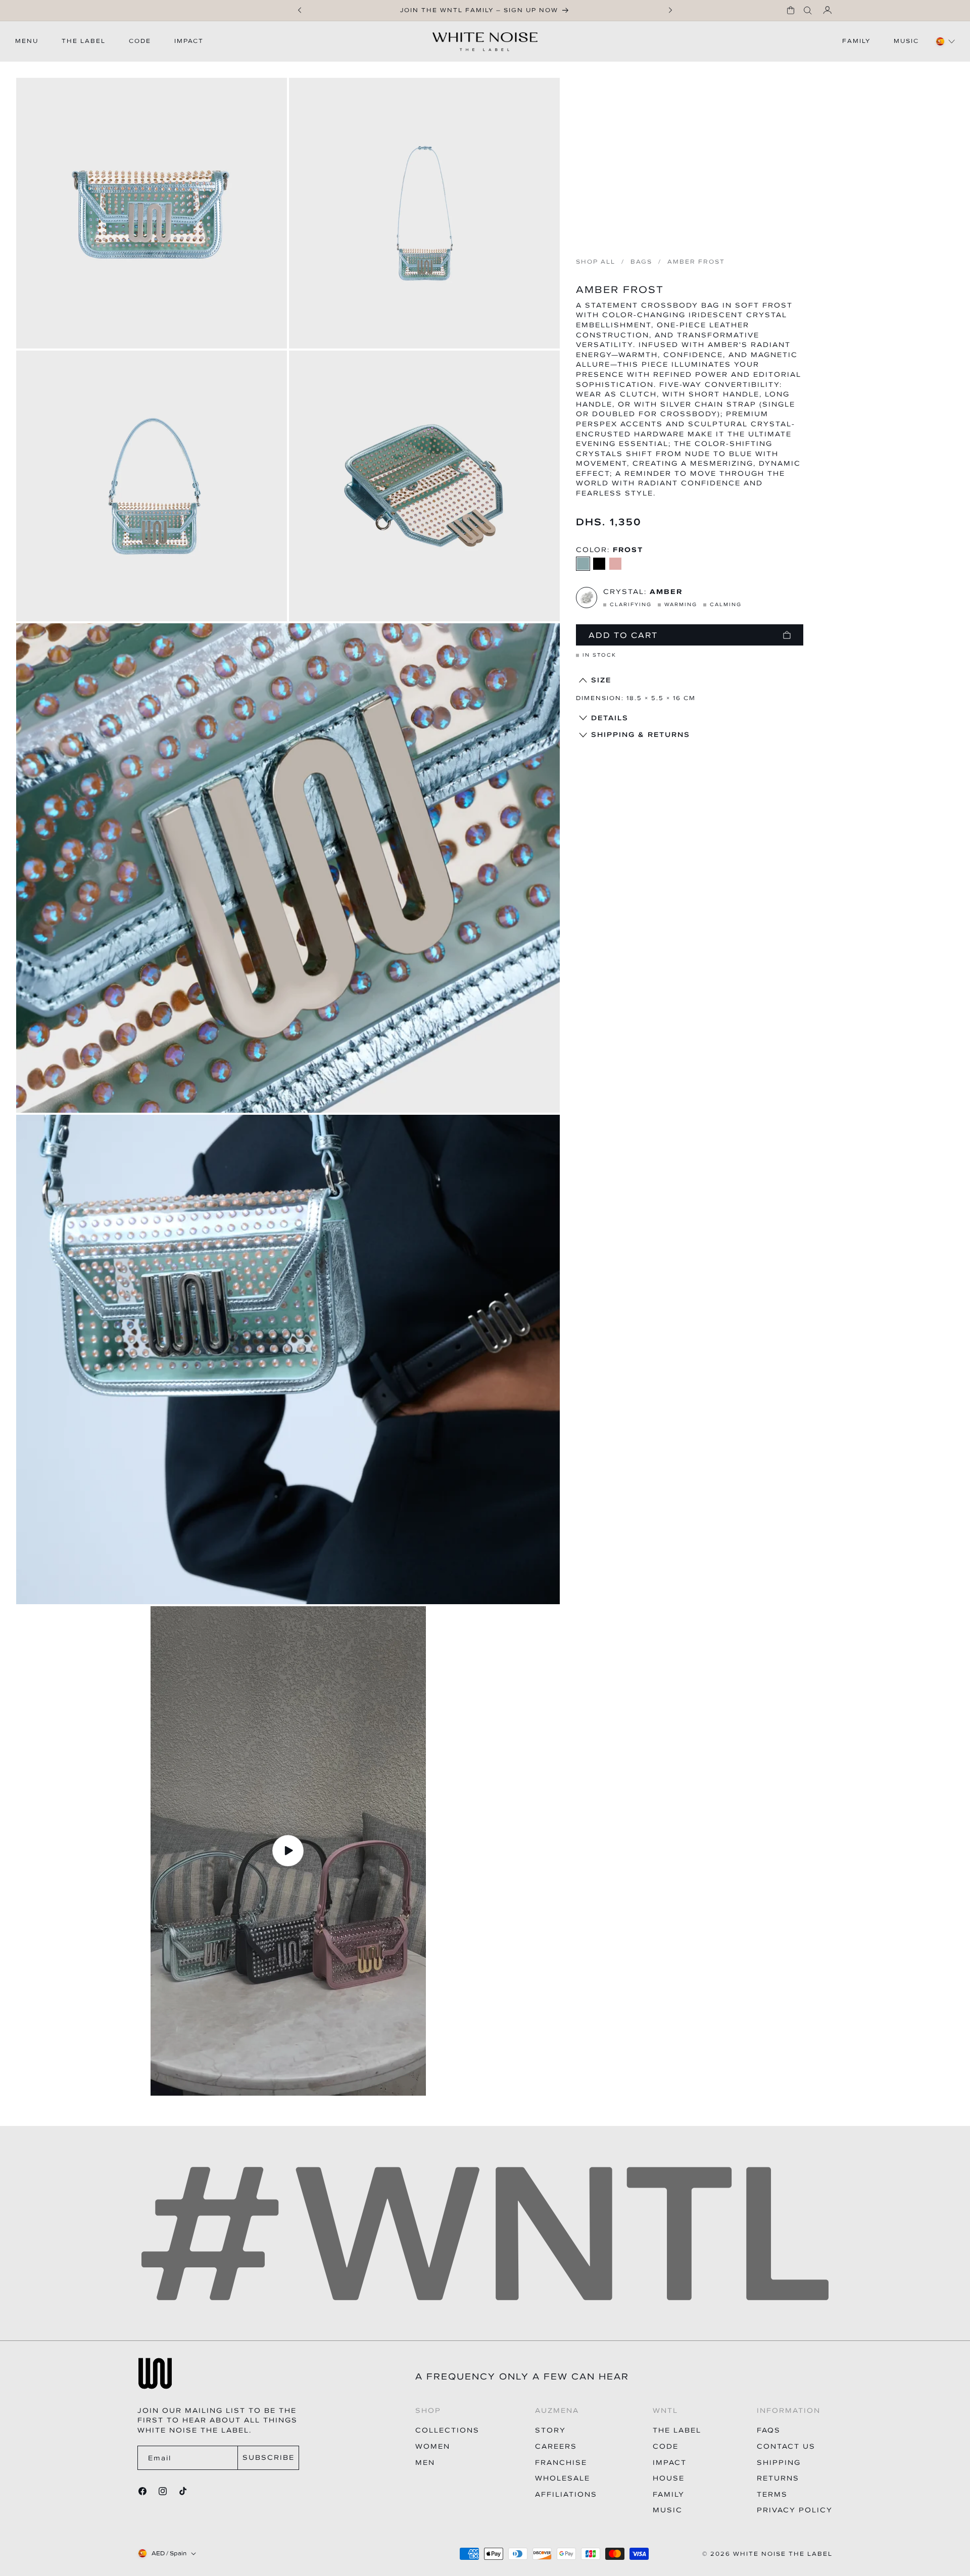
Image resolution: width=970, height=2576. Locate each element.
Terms (772, 2494)
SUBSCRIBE (269, 2458)
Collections (447, 2430)
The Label (677, 2430)
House (669, 2478)
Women (433, 2446)
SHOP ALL (596, 262)
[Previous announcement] (300, 10)
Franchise (561, 2463)
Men (425, 2463)
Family (669, 2494)
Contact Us (786, 2446)
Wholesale (563, 2478)
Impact (670, 2463)
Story (550, 2430)
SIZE (601, 680)
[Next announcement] (670, 10)
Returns (778, 2478)
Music (668, 2510)
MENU (27, 41)
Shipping (779, 2463)
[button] (791, 10)
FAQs (769, 2430)
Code (666, 2446)
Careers (556, 2446)
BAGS (641, 262)
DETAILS (610, 718)
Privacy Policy (795, 2510)
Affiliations (566, 2494)
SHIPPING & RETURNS (641, 735)
